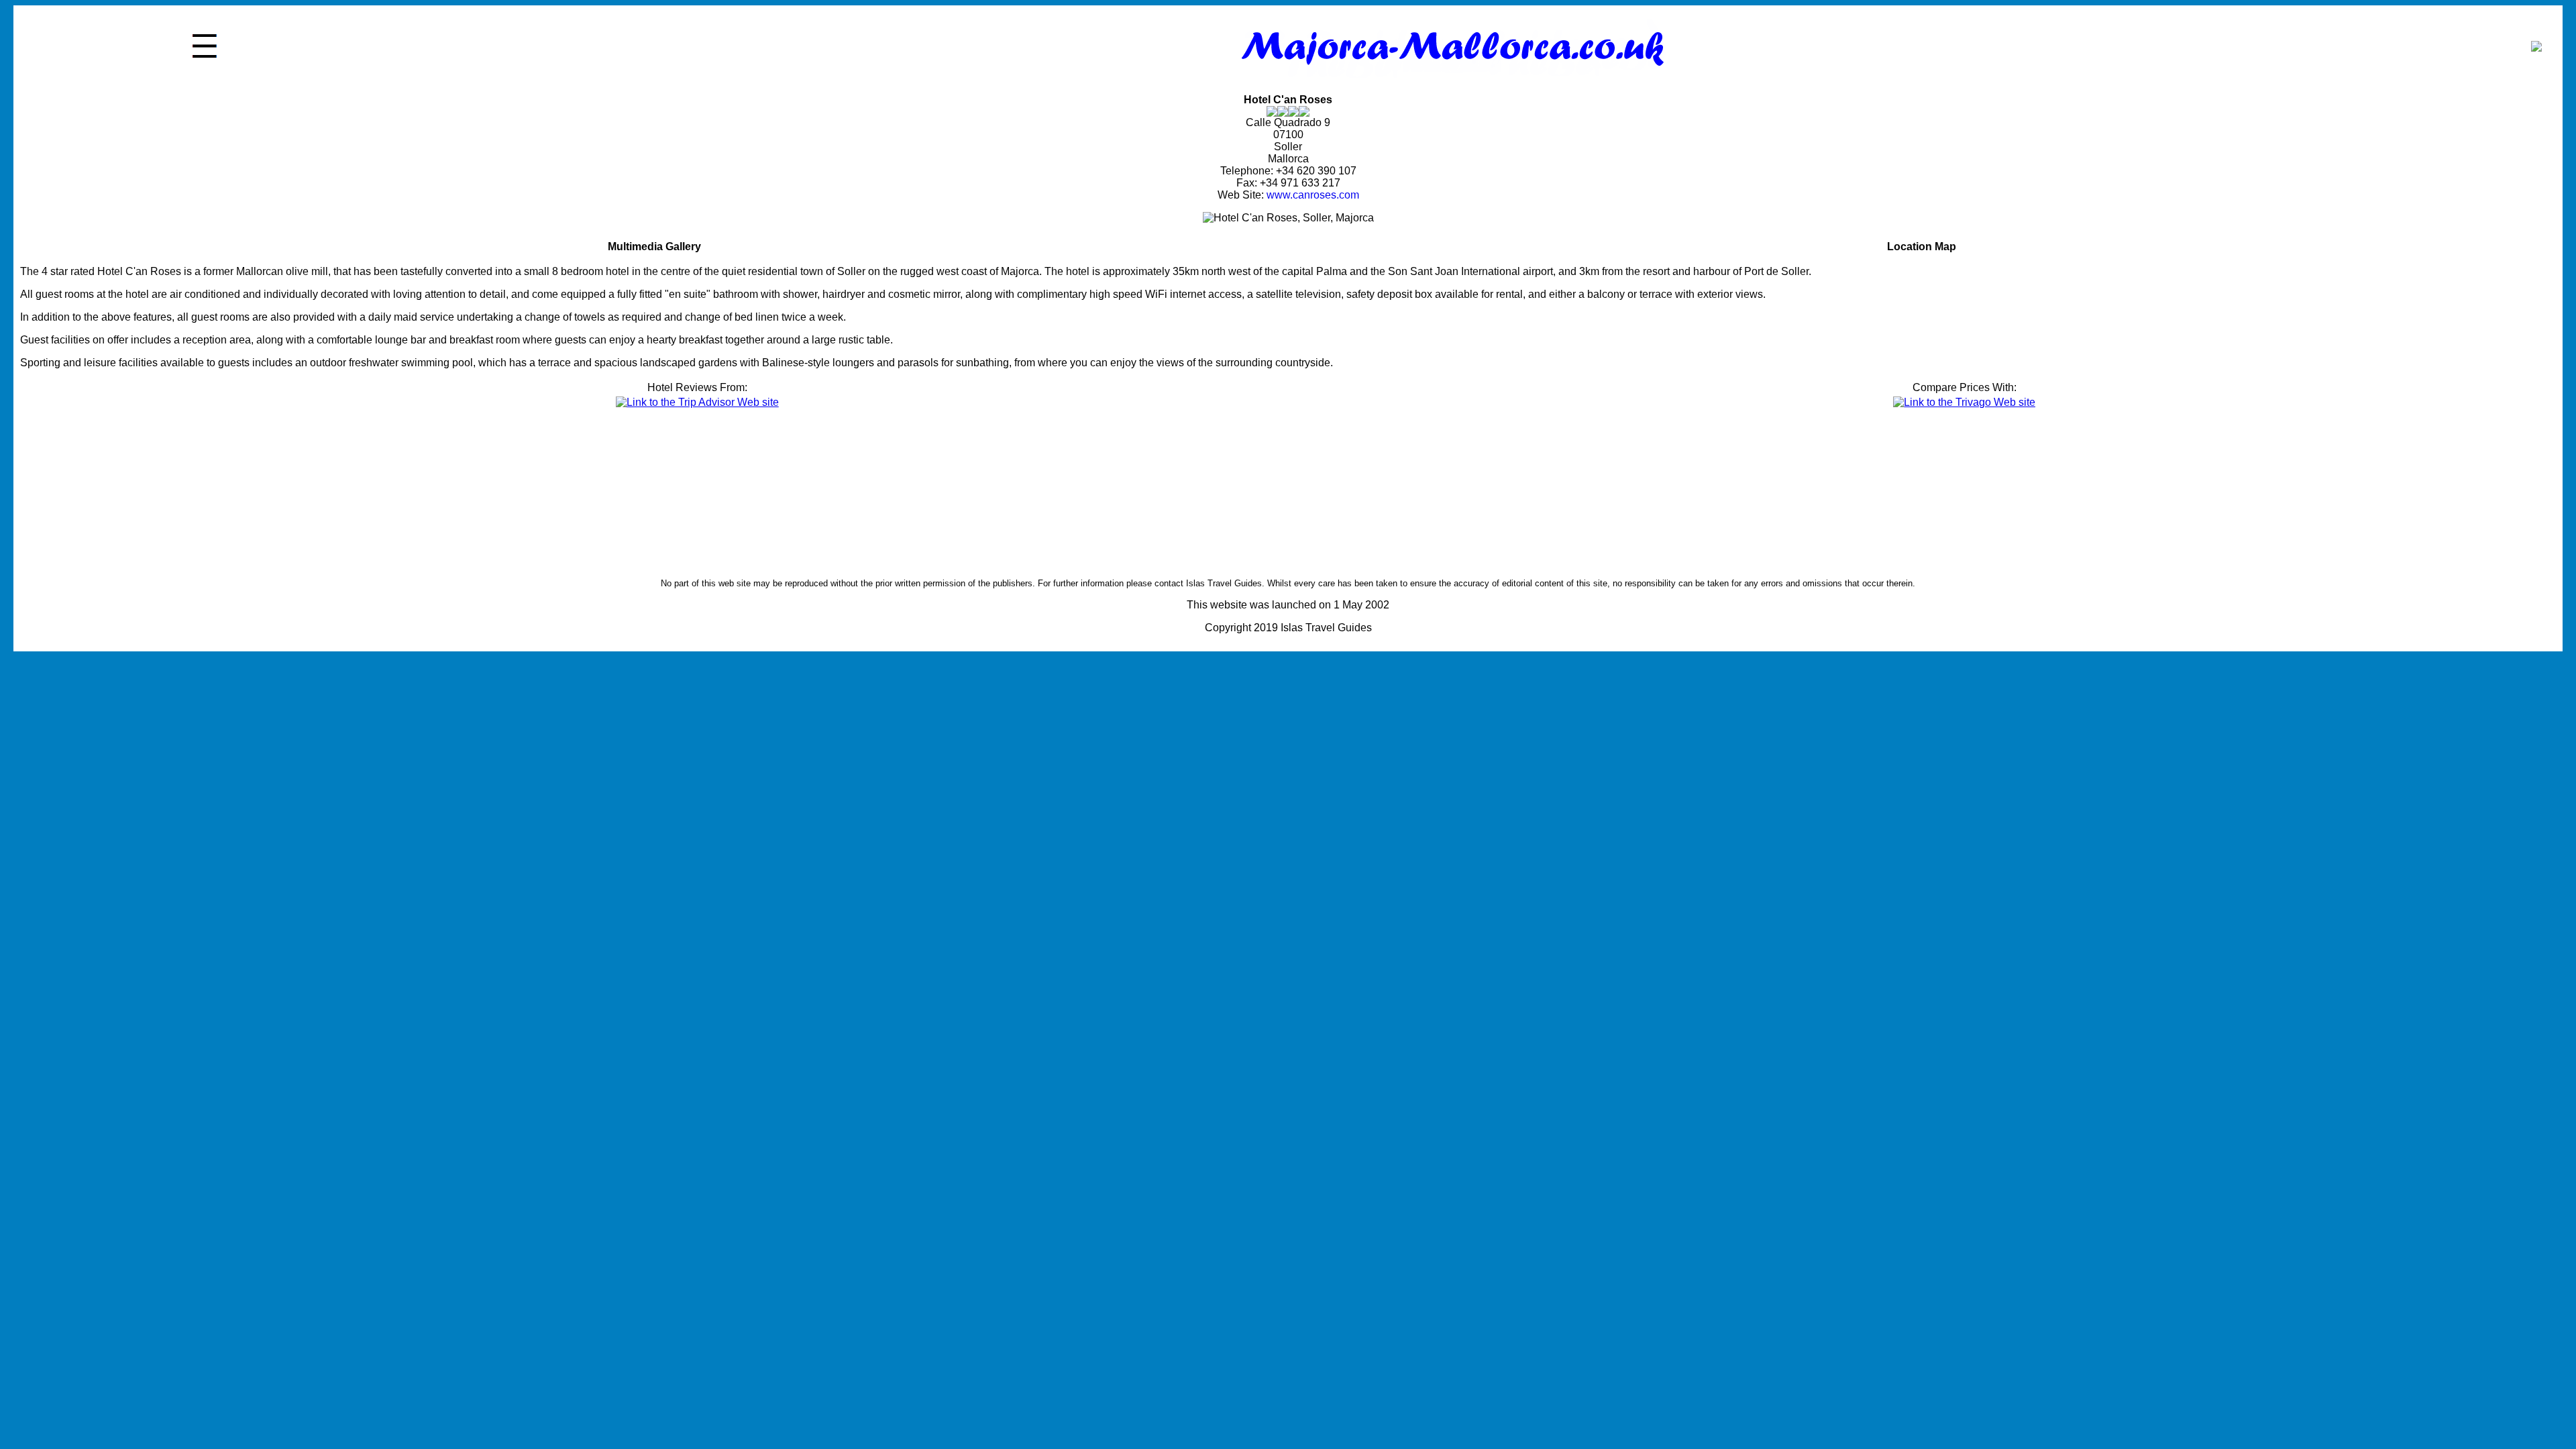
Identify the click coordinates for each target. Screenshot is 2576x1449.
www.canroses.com (1313, 195)
